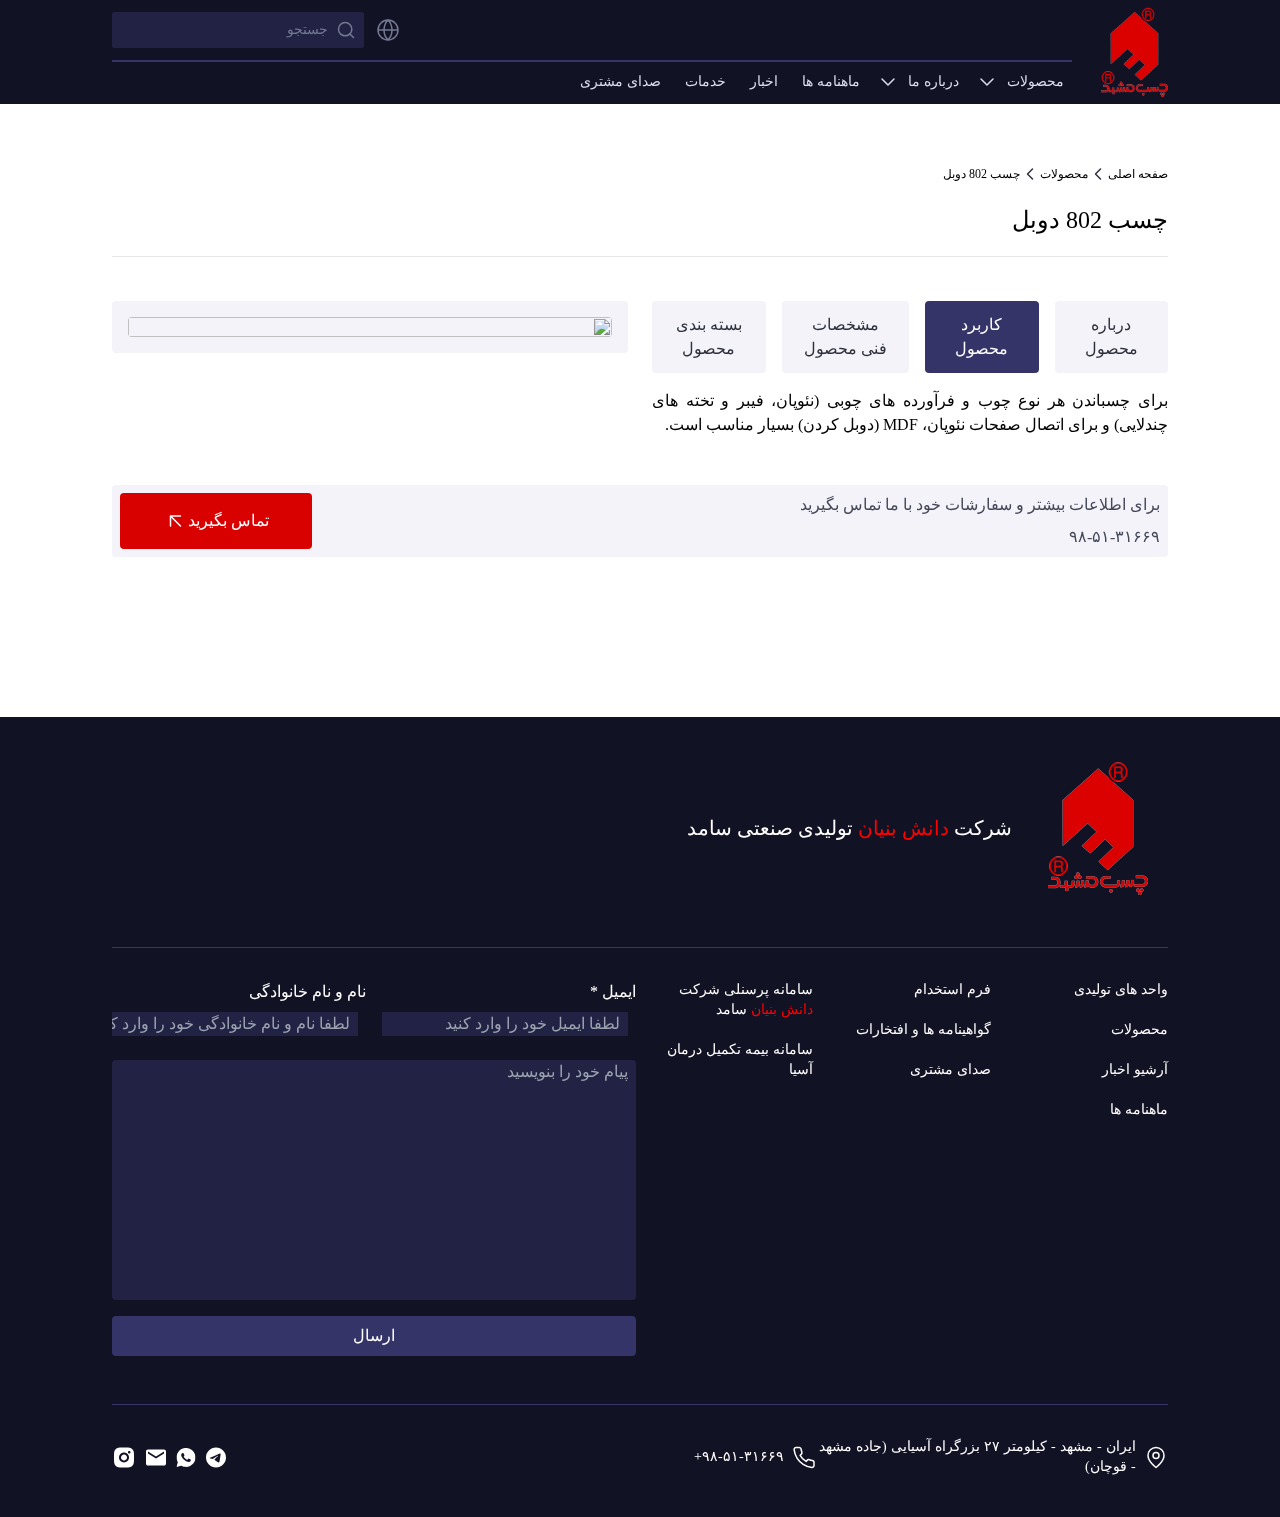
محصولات (1035, 81)
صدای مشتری (620, 81)
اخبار (764, 81)
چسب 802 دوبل (981, 174)
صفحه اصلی (1138, 174)
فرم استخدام (952, 989)
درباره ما (933, 81)
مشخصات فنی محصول (845, 336)
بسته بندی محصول (709, 336)
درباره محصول (1111, 336)
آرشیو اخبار (1135, 1069)
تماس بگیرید (228, 520)
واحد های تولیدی (1121, 989)
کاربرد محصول (981, 336)
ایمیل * (613, 991)
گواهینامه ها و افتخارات (923, 1029)
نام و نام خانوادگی (307, 991)
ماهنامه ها (831, 81)
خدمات (705, 81)
